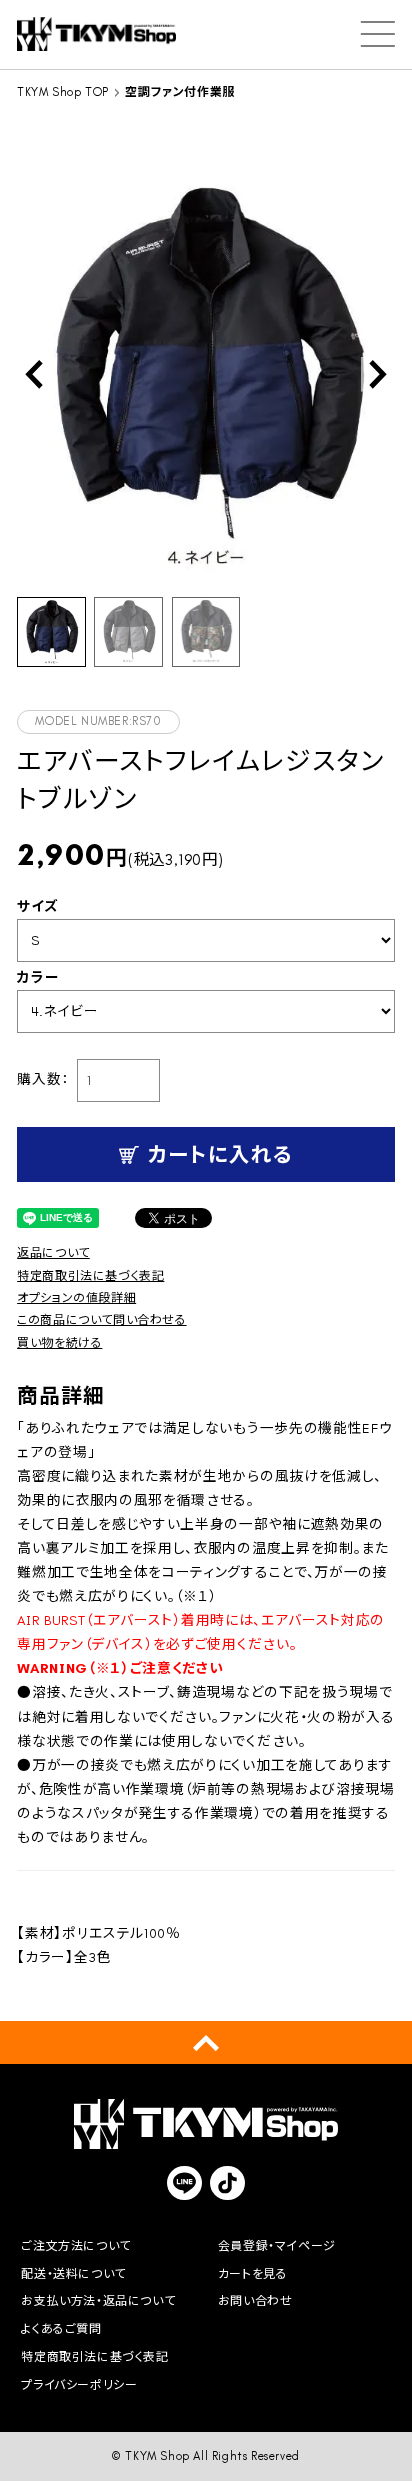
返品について (53, 1253)
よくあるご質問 (61, 2329)
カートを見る (253, 2274)
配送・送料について (73, 2274)
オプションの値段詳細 (76, 1298)
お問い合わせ (255, 2301)
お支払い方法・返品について (98, 2301)
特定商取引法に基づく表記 (90, 1276)
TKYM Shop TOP (63, 92)
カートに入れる (220, 1155)
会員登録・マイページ (277, 2246)
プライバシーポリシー (79, 2385)
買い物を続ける (59, 1343)
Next (378, 374)
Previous (34, 374)
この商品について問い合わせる (101, 1320)
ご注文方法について (75, 2246)
